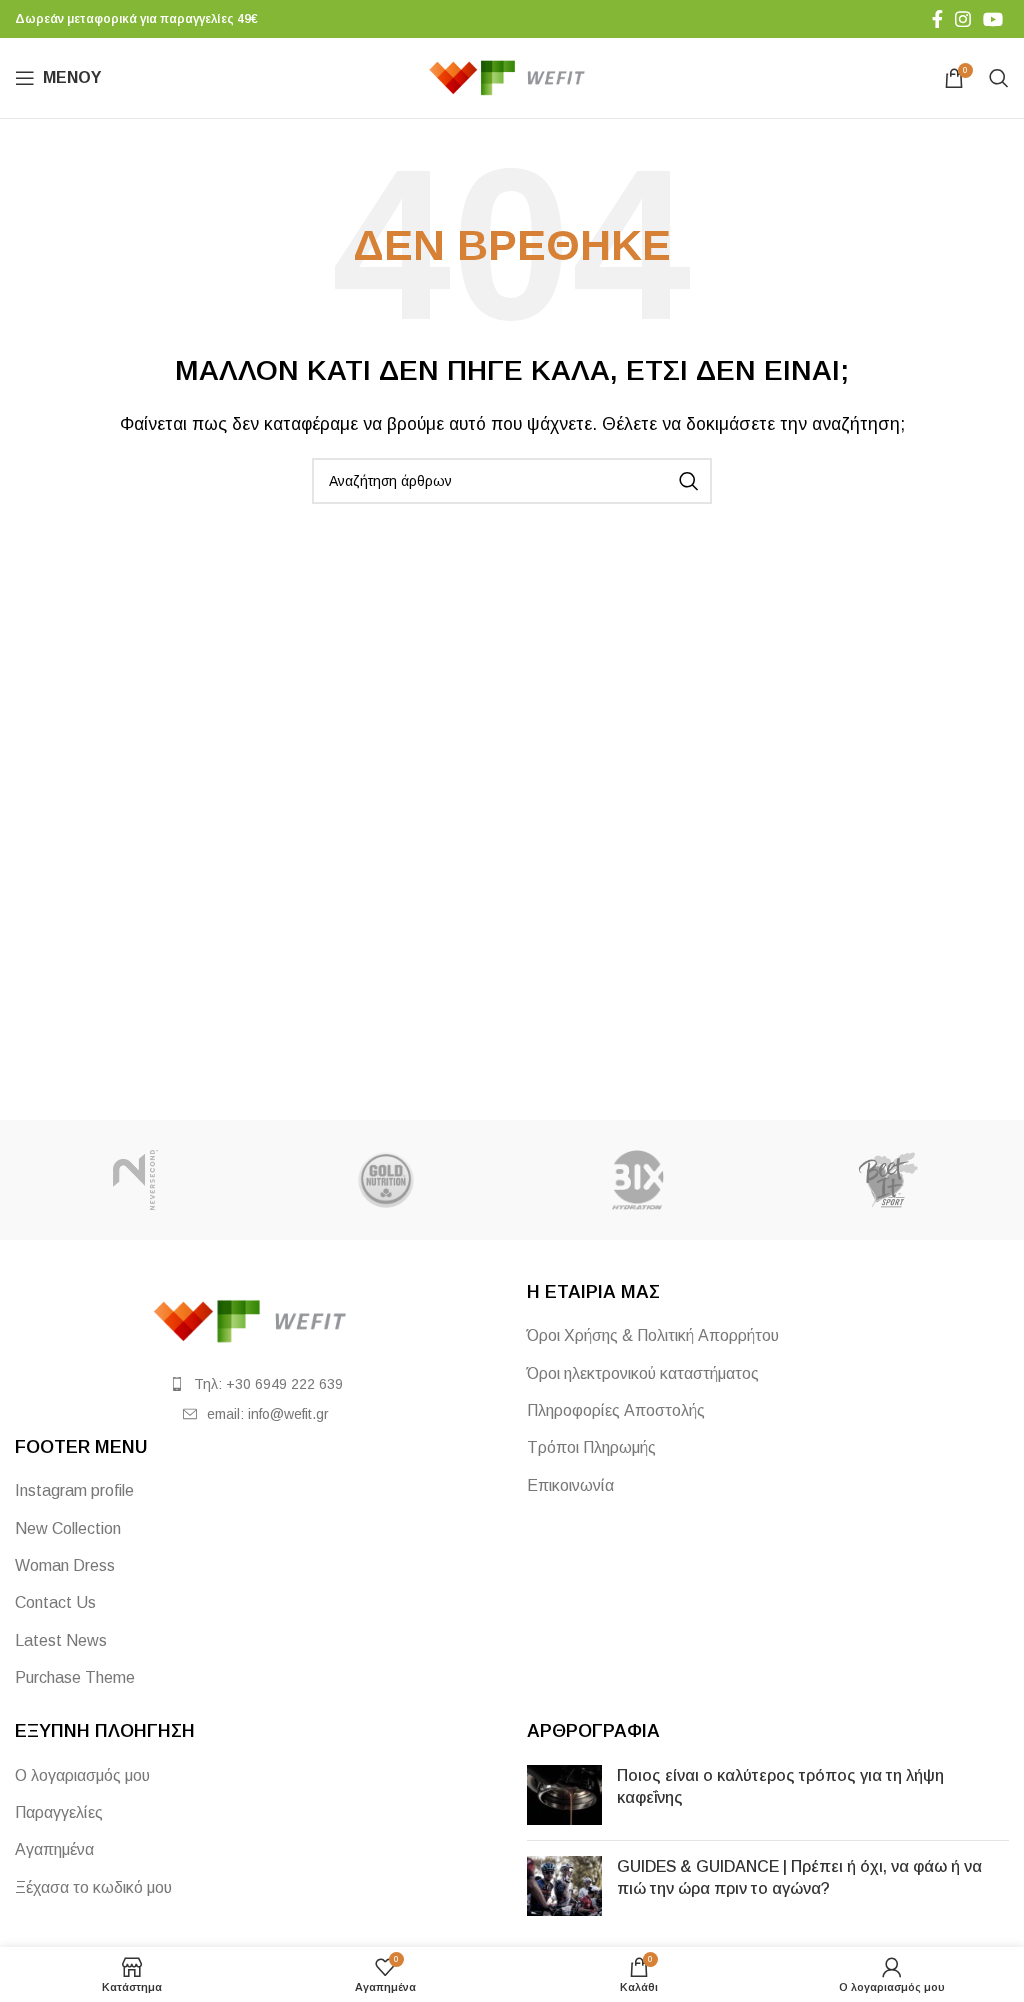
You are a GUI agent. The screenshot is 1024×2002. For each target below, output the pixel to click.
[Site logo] (512, 76)
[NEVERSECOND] (135, 1180)
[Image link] (256, 1320)
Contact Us (55, 1602)
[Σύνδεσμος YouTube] (993, 19)
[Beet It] (888, 1180)
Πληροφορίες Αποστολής (616, 1410)
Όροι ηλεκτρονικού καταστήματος (643, 1373)
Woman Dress (65, 1565)
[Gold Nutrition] (386, 1180)
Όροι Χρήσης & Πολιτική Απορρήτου (653, 1335)
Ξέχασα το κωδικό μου (93, 1887)
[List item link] (256, 1384)
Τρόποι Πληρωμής (591, 1447)
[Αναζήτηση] (999, 78)
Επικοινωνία (570, 1485)
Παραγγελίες (59, 1812)
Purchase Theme (75, 1677)
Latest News (61, 1640)
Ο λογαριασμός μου (82, 1775)
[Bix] (637, 1180)
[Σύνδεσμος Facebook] (937, 19)
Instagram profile (74, 1490)
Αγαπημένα (54, 1849)
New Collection (68, 1528)
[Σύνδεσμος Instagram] (963, 19)
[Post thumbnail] (564, 1795)
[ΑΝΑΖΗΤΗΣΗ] (689, 481)
